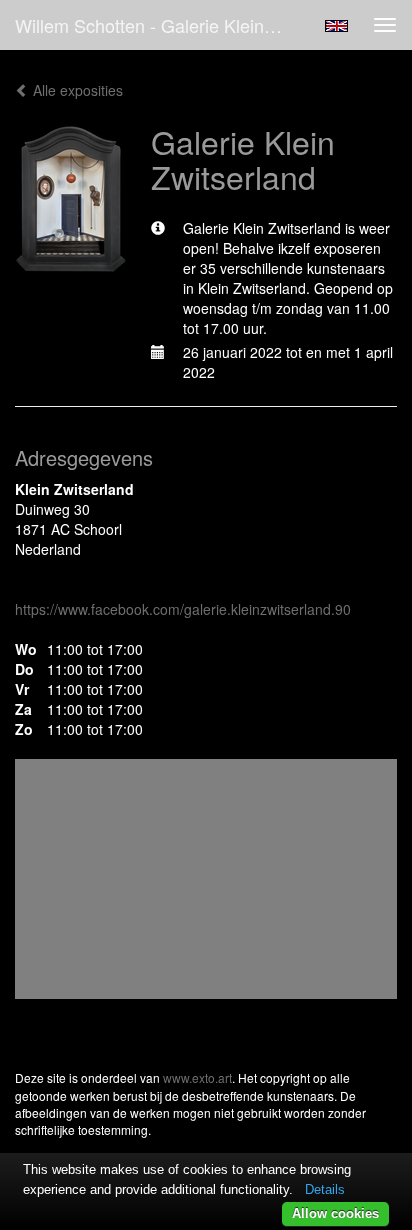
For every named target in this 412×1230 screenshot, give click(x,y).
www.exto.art (197, 1077)
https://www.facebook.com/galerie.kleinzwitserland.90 (183, 609)
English (336, 26)
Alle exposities (76, 90)
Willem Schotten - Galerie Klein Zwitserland (157, 25)
